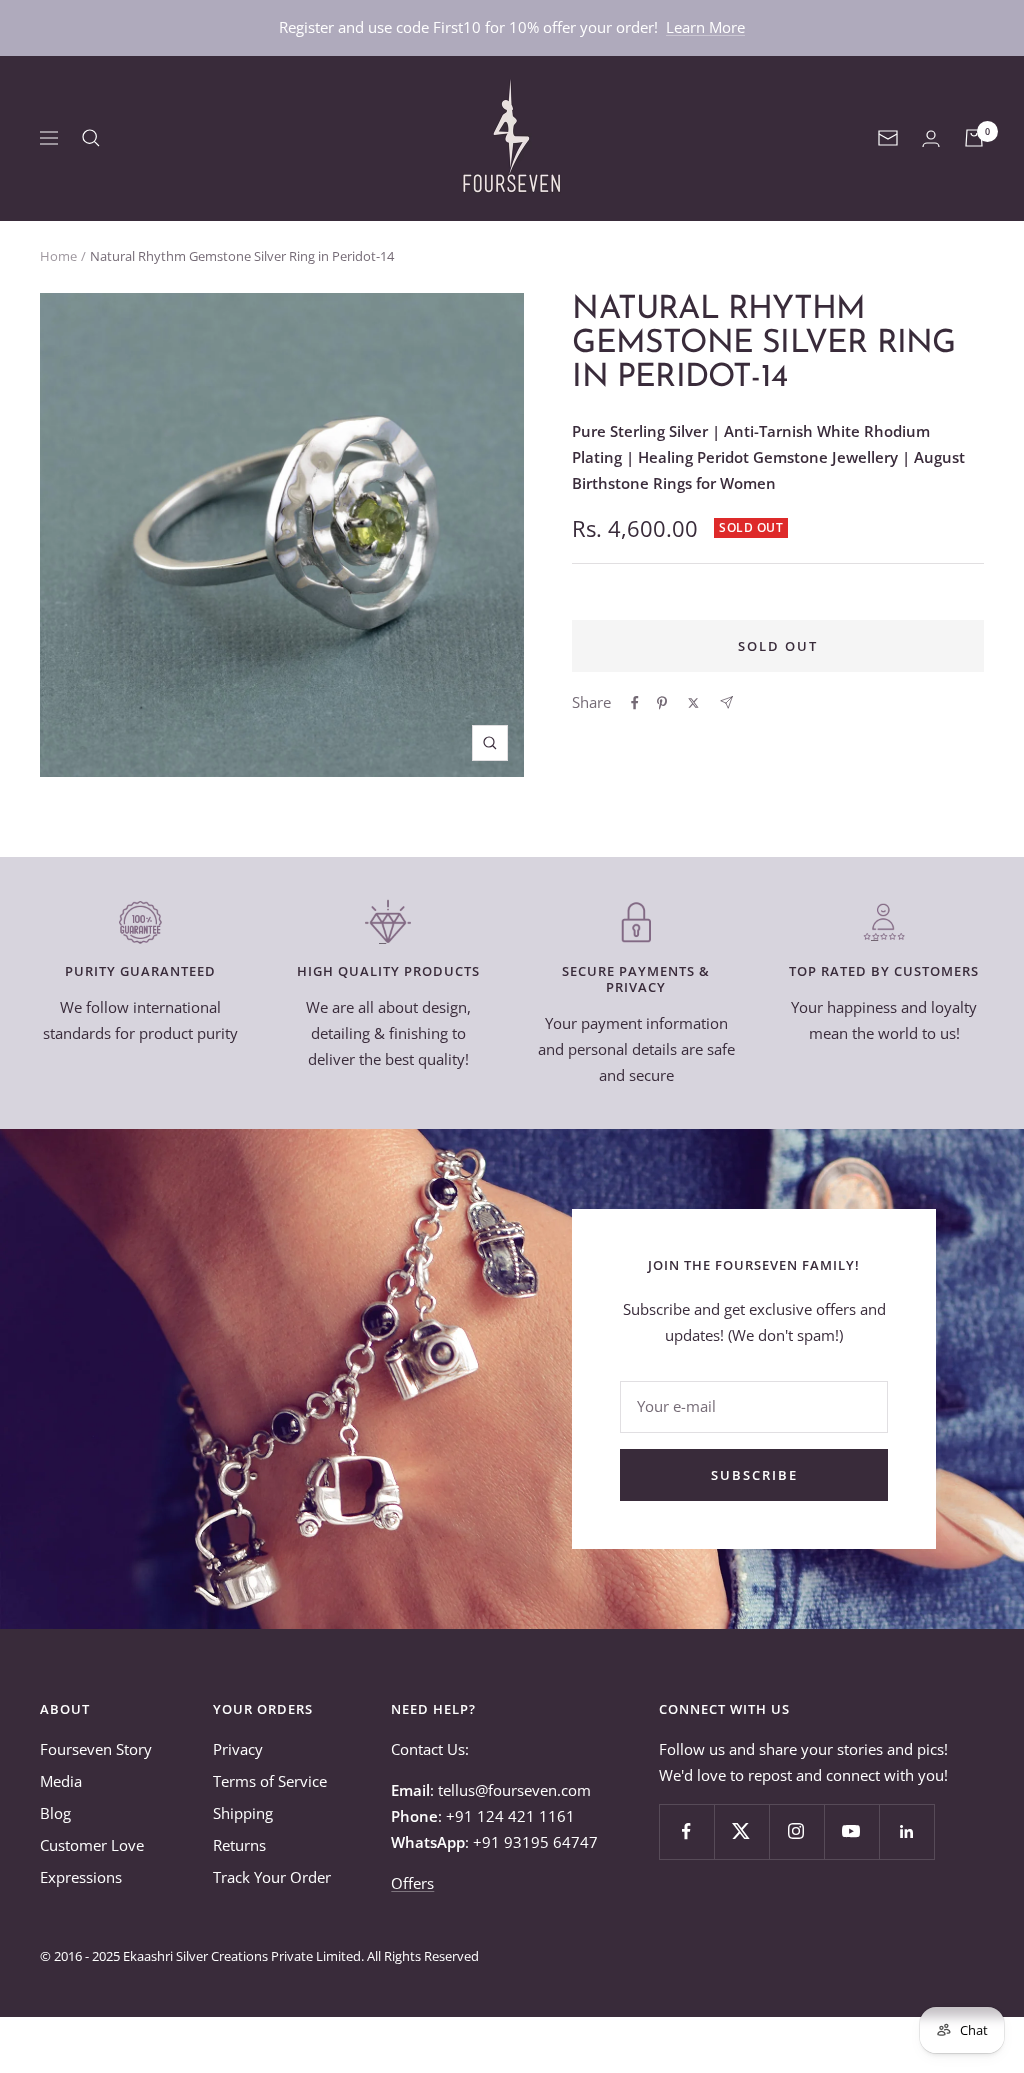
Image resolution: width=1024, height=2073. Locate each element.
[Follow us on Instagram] (796, 1831)
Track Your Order (272, 1877)
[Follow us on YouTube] (851, 1831)
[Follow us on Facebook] (686, 1831)
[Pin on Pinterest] (662, 703)
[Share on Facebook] (635, 703)
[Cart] (974, 138)
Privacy (238, 1749)
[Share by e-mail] (726, 702)
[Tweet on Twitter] (693, 703)
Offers (412, 1883)
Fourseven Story (96, 1749)
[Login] (931, 138)
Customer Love (92, 1845)
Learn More (705, 27)
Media (61, 1781)
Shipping (243, 1813)
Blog (55, 1813)
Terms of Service (270, 1781)
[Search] (91, 138)
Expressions (81, 1877)
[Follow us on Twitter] (741, 1831)
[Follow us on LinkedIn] (906, 1831)
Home (58, 256)
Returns (239, 1845)
